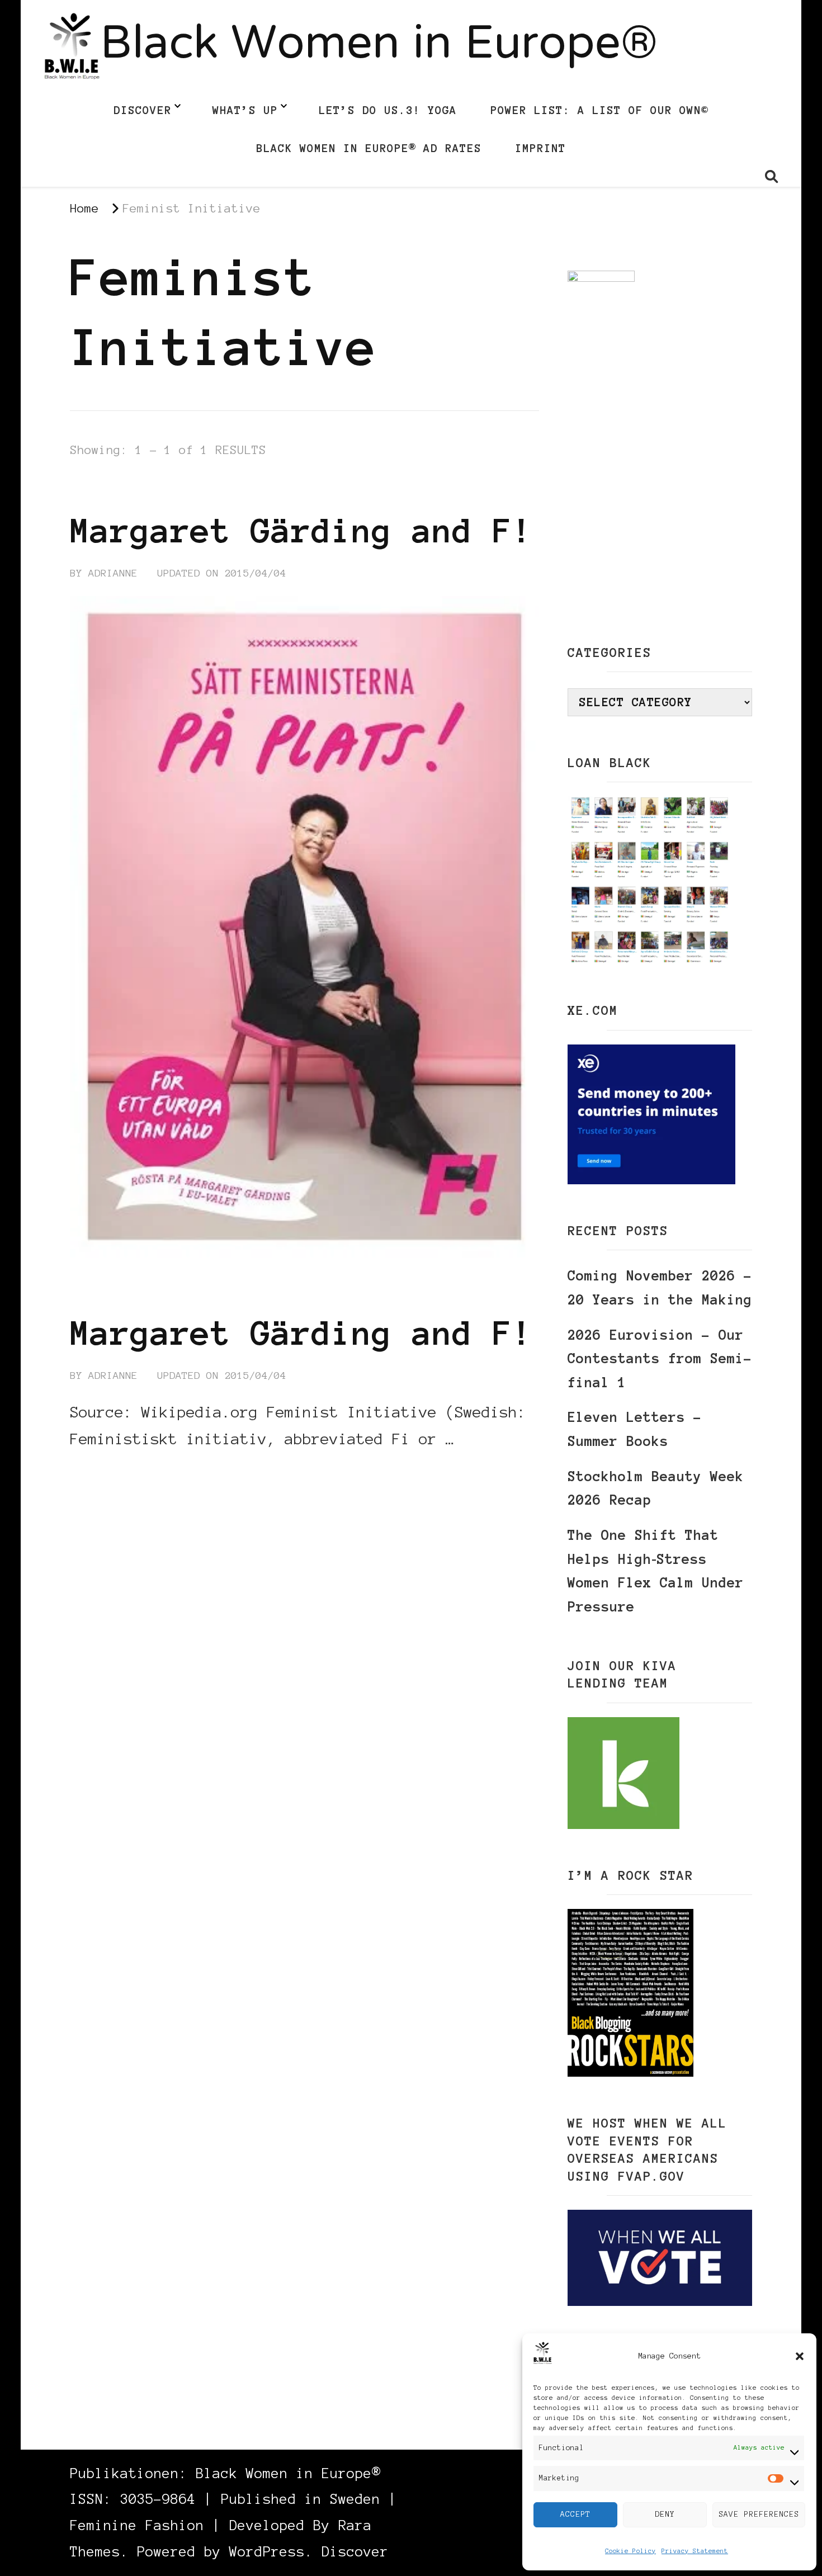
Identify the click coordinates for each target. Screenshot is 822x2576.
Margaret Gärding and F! (301, 531)
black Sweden (241, 489)
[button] (800, 2356)
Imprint (540, 148)
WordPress (267, 2552)
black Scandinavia (127, 489)
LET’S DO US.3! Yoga (388, 110)
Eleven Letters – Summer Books (635, 1429)
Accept (575, 2514)
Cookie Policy (630, 2551)
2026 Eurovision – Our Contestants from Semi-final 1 (660, 1359)
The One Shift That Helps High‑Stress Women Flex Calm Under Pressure (656, 1571)
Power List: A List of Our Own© (599, 110)
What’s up (245, 110)
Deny (665, 2514)
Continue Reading (124, 1473)
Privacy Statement (695, 2551)
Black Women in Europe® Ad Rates (369, 148)
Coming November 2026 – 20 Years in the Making (660, 1288)
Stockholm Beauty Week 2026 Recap (656, 1488)
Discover (143, 110)
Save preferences (759, 2514)
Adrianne (113, 573)
